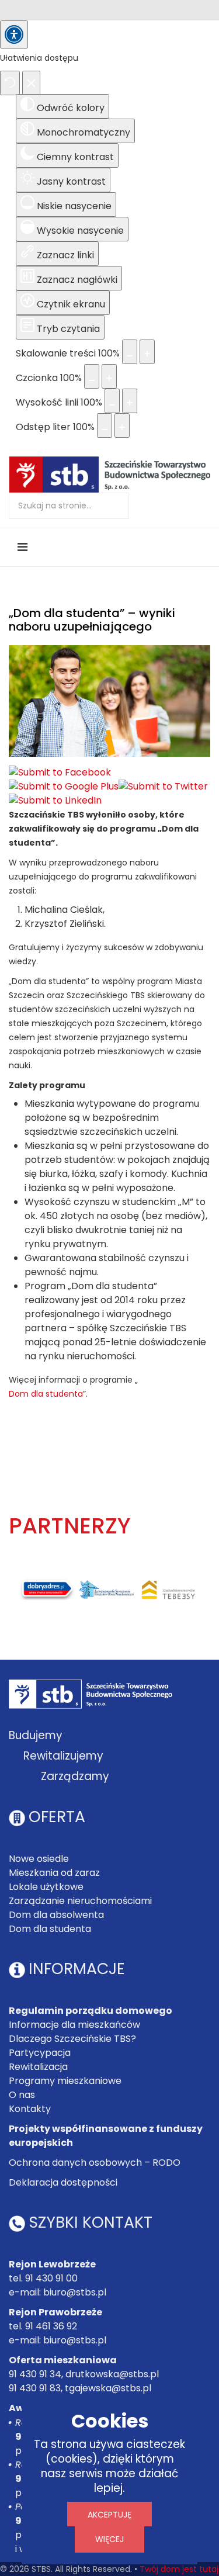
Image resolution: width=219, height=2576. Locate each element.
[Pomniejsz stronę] (130, 352)
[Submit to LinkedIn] (55, 801)
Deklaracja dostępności (63, 2182)
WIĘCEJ (109, 2539)
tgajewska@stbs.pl (108, 2388)
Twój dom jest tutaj (179, 2569)
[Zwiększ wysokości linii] (130, 401)
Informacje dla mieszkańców (74, 2025)
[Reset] (10, 83)
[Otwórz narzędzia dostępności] (14, 34)
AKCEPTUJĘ (109, 2515)
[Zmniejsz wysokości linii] (112, 401)
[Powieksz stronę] (147, 352)
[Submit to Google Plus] (64, 787)
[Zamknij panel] (31, 83)
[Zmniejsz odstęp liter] (105, 425)
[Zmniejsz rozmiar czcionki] (92, 376)
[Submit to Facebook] (60, 773)
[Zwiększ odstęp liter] (122, 425)
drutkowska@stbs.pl (112, 2374)
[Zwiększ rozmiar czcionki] (109, 376)
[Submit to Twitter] (163, 787)
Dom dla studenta (46, 1394)
